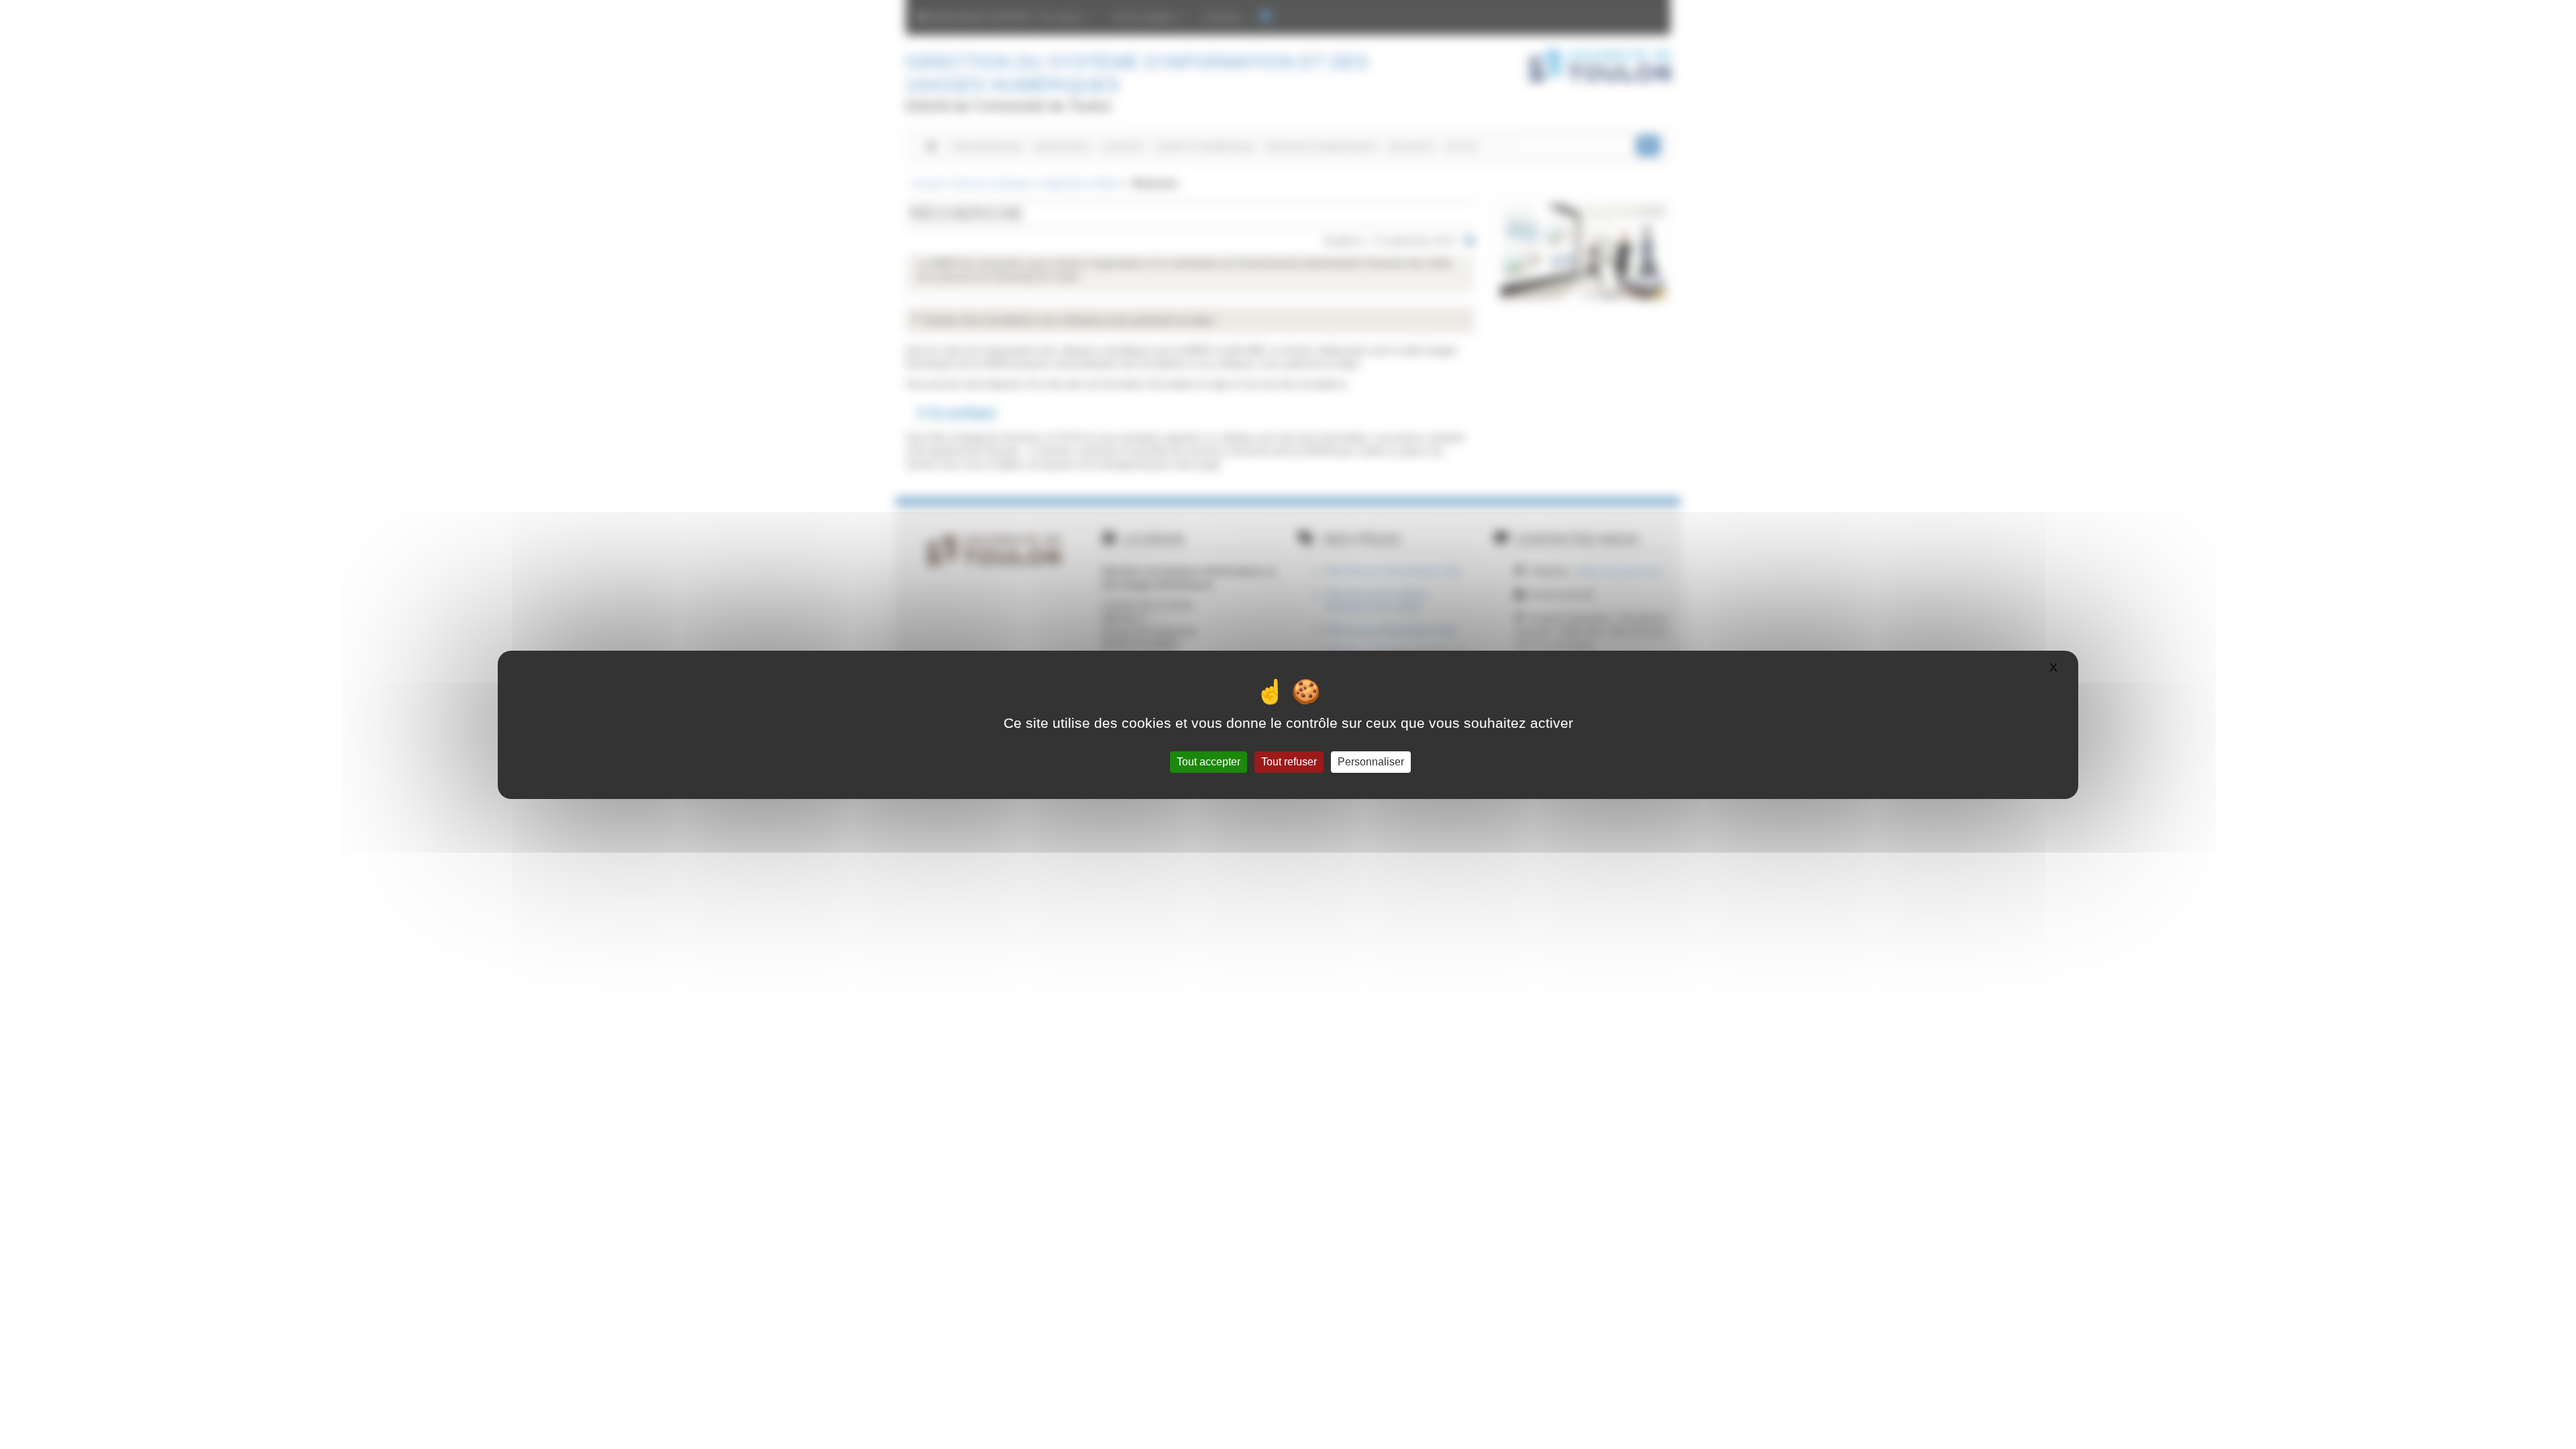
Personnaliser (1371, 762)
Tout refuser (1289, 762)
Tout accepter (1209, 762)
